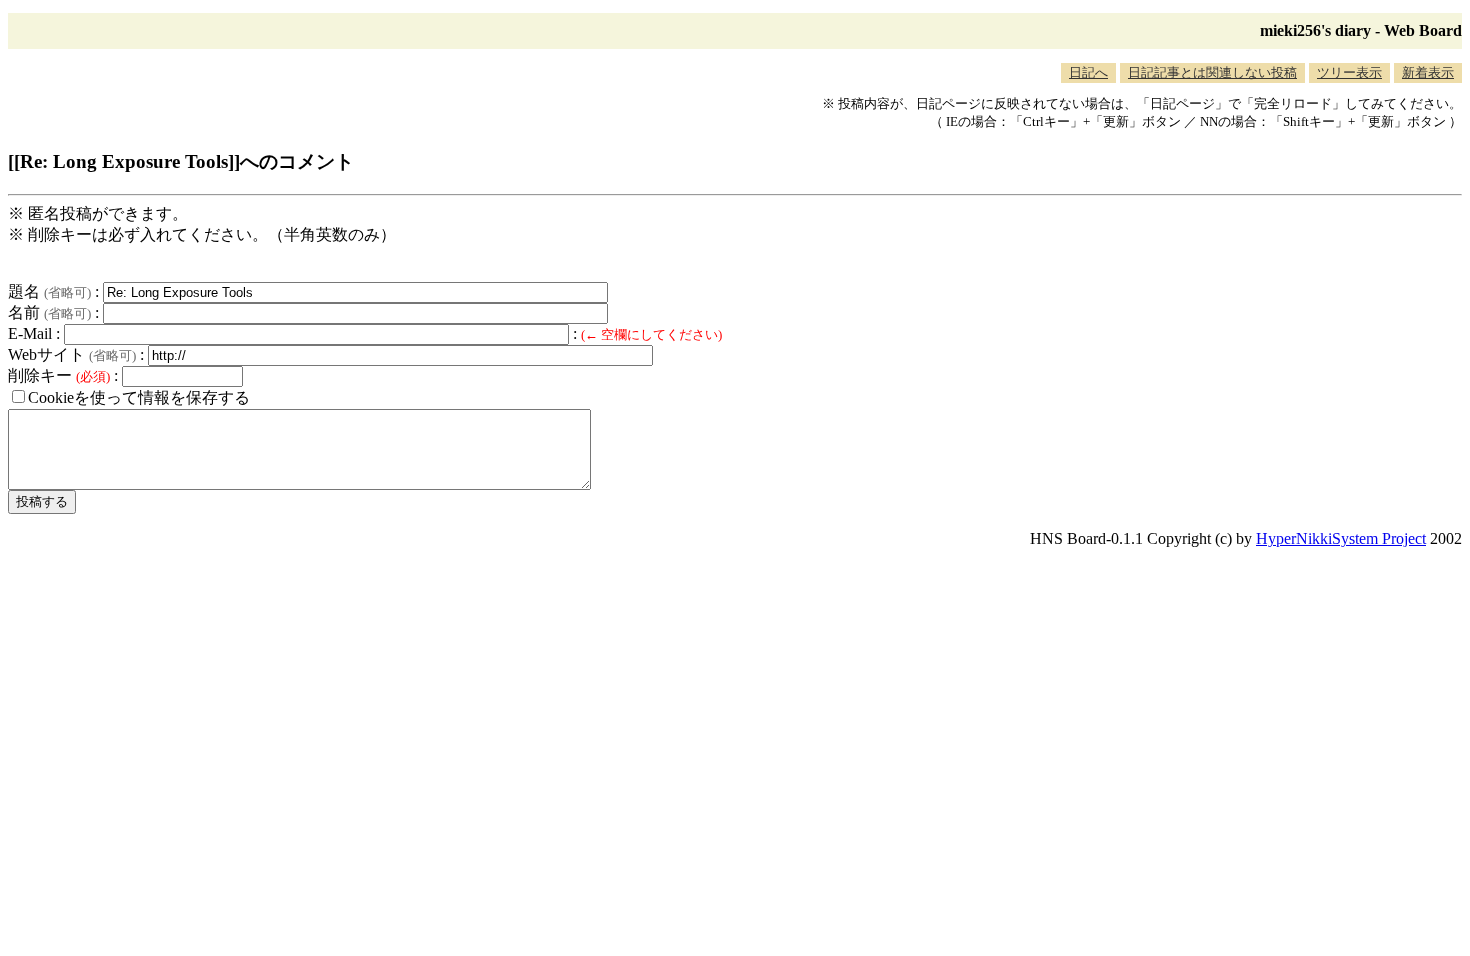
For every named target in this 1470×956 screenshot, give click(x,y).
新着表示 (1428, 72)
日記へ (1088, 72)
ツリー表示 (1349, 72)
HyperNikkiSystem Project (1341, 538)
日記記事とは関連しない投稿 (1212, 72)
